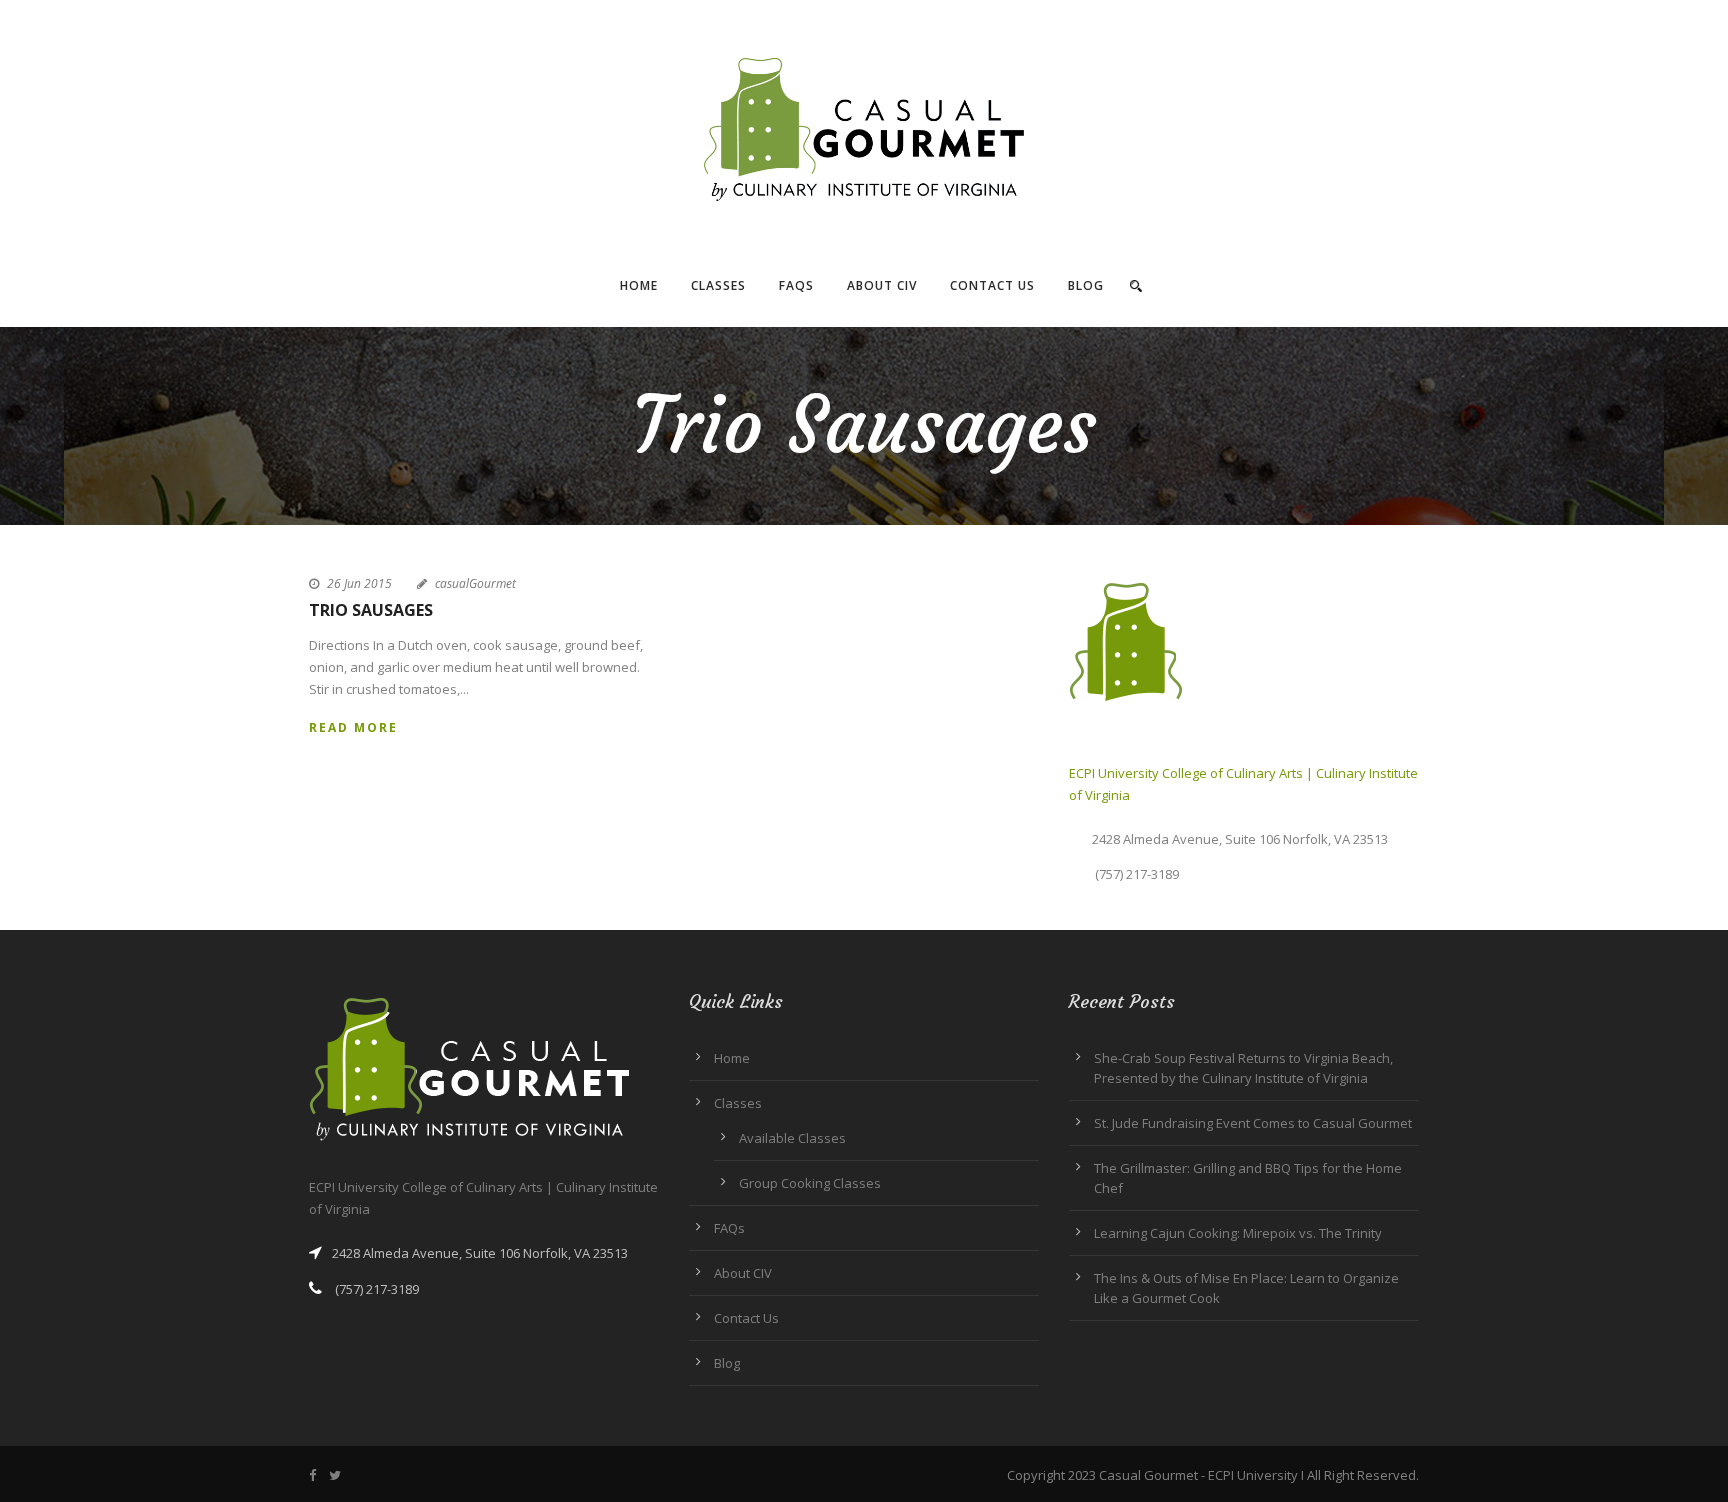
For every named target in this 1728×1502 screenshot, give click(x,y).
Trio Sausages (371, 610)
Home (639, 285)
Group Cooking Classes (810, 1183)
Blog (1086, 285)
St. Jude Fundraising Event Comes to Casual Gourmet (1253, 1123)
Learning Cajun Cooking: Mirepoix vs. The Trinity (1238, 1233)
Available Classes (792, 1138)
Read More (353, 727)
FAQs (796, 285)
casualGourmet (475, 583)
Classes (718, 285)
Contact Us (992, 285)
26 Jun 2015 (359, 583)
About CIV (882, 285)
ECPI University (1253, 1475)
